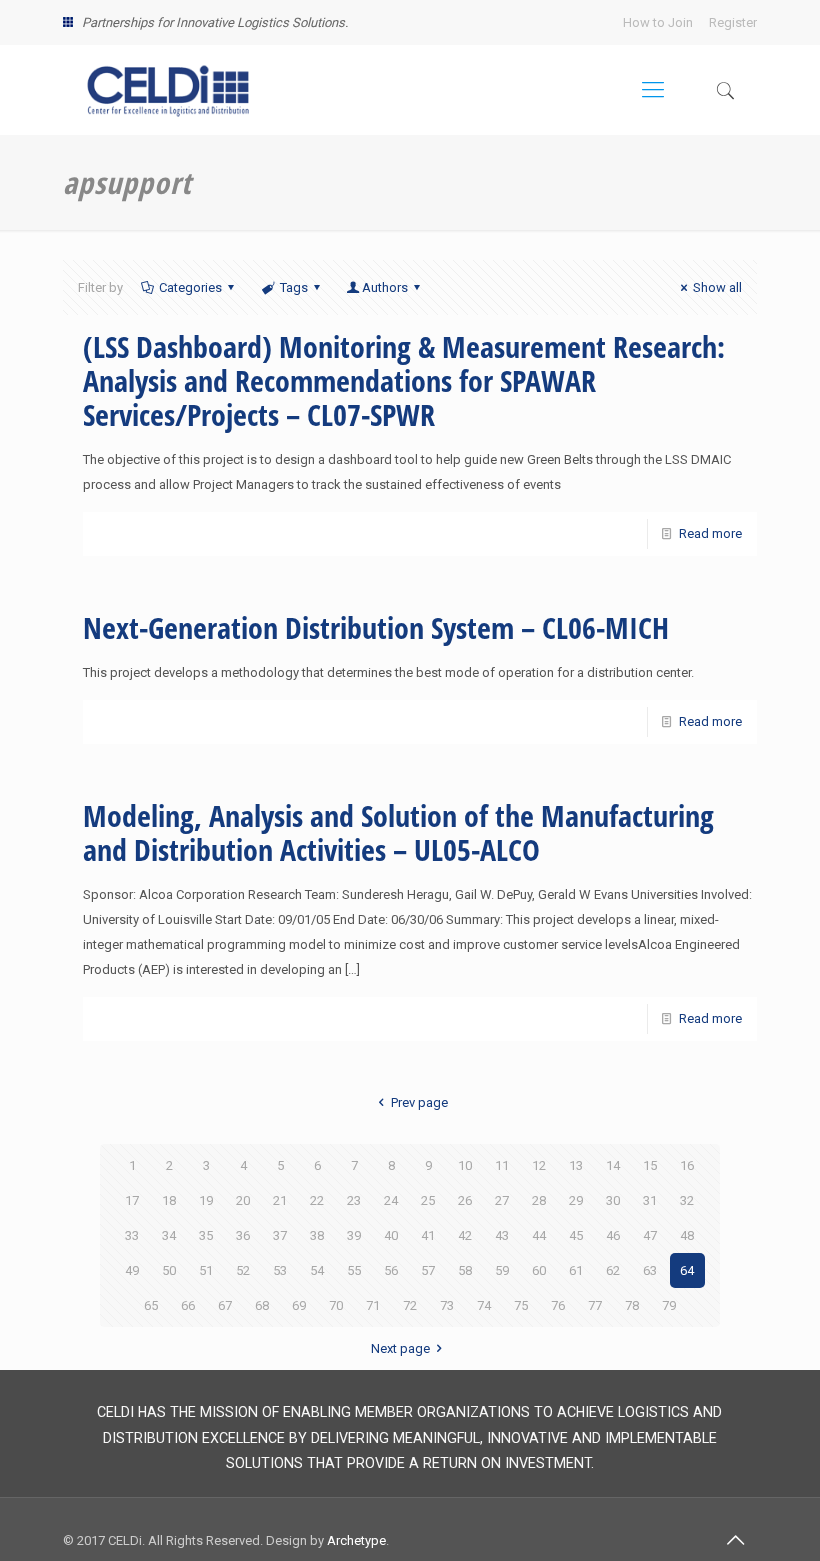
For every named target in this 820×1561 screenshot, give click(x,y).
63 (650, 1270)
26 (465, 1200)
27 (502, 1200)
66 (188, 1305)
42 (465, 1235)
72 (410, 1305)
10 (465, 1165)
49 (132, 1270)
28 (539, 1200)
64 (687, 1270)
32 (687, 1200)
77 (595, 1305)
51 (206, 1270)
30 (613, 1200)
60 (539, 1270)
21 (280, 1200)
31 (650, 1200)
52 (243, 1270)
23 (354, 1200)
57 (428, 1270)
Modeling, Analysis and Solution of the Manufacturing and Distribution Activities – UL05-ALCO (398, 832)
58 (465, 1270)
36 (243, 1235)
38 (317, 1235)
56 (391, 1270)
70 (336, 1305)
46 (613, 1235)
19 (206, 1200)
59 (502, 1270)
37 (280, 1235)
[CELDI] (168, 90)
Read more (710, 533)
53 (280, 1270)
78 (632, 1305)
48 (687, 1235)
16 (687, 1165)
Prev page (419, 1102)
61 (576, 1270)
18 (169, 1200)
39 (354, 1235)
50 (169, 1270)
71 (373, 1305)
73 (447, 1305)
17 (132, 1200)
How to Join (658, 22)
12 (539, 1165)
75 (521, 1305)
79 (669, 1305)
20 (243, 1200)
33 (132, 1235)
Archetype (356, 1540)
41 (428, 1235)
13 (576, 1165)
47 (650, 1235)
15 (650, 1165)
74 (484, 1305)
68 (262, 1305)
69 (299, 1305)
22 (317, 1200)
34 (169, 1235)
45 (576, 1235)
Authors (385, 287)
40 (391, 1235)
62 (613, 1270)
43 (502, 1235)
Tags (294, 287)
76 (558, 1305)
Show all (717, 287)
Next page (400, 1348)
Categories (190, 287)
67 (225, 1305)
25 (428, 1200)
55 (354, 1270)
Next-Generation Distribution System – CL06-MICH (376, 627)
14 (613, 1165)
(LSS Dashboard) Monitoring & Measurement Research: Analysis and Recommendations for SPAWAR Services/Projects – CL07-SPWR (404, 380)
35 (206, 1235)
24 (391, 1200)
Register (733, 22)
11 (502, 1165)
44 (539, 1235)
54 (317, 1270)
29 (576, 1200)
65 (151, 1305)
